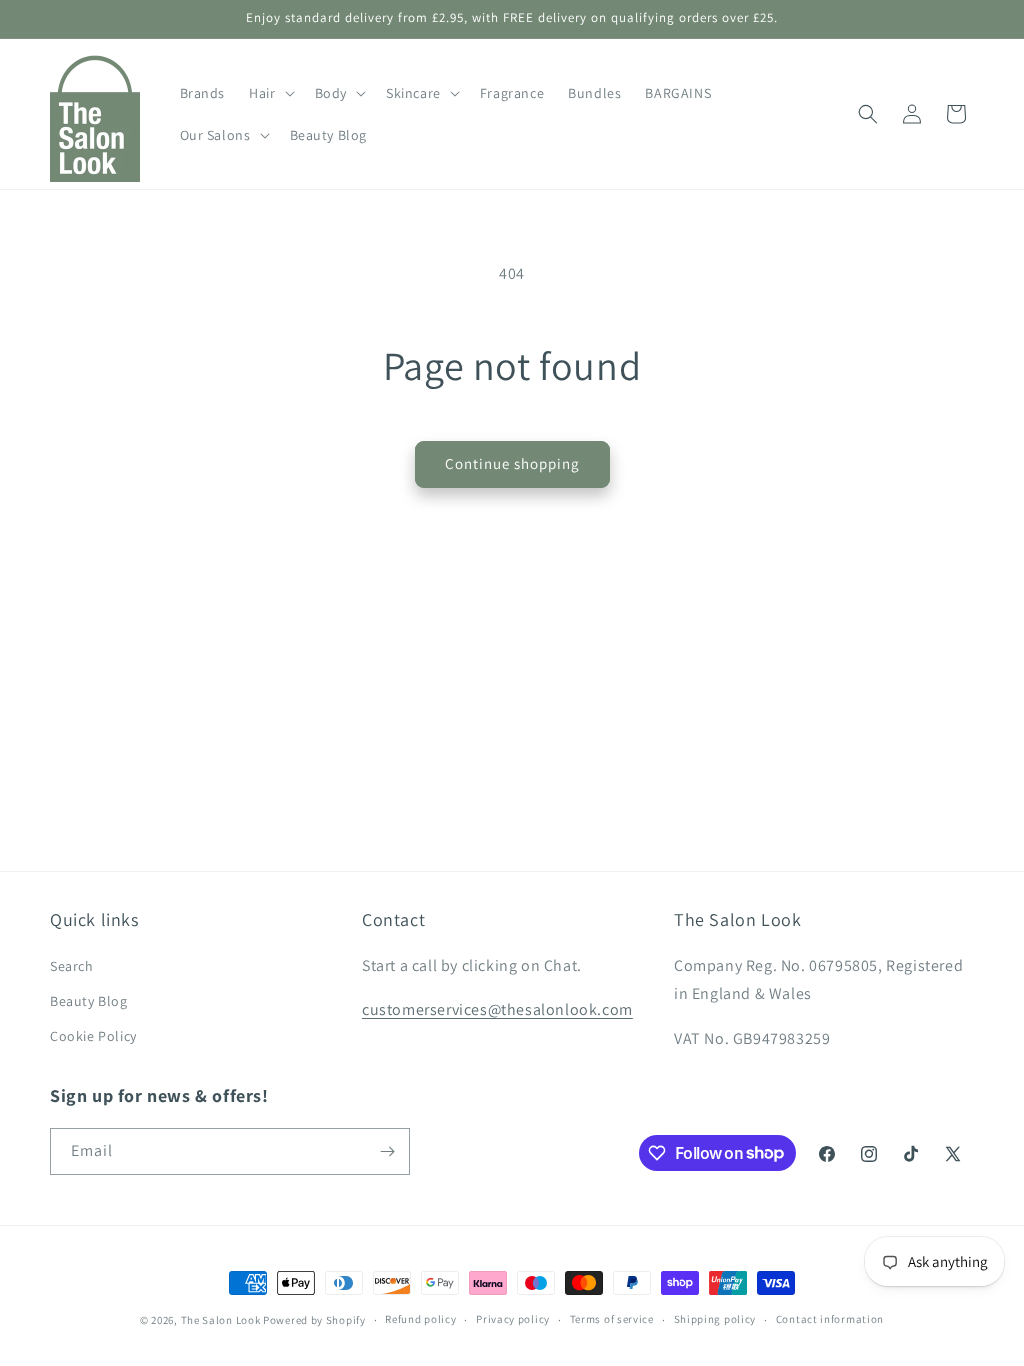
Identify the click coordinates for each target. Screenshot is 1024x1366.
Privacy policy (513, 1319)
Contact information (830, 1319)
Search (72, 966)
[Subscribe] (387, 1151)
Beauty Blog (89, 1001)
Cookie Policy (93, 1036)
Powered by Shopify (314, 1320)
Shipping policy (715, 1319)
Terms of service (612, 1319)
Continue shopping (512, 463)
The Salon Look (221, 1320)
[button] (269, 93)
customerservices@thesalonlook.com (497, 1009)
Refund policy (420, 1319)
